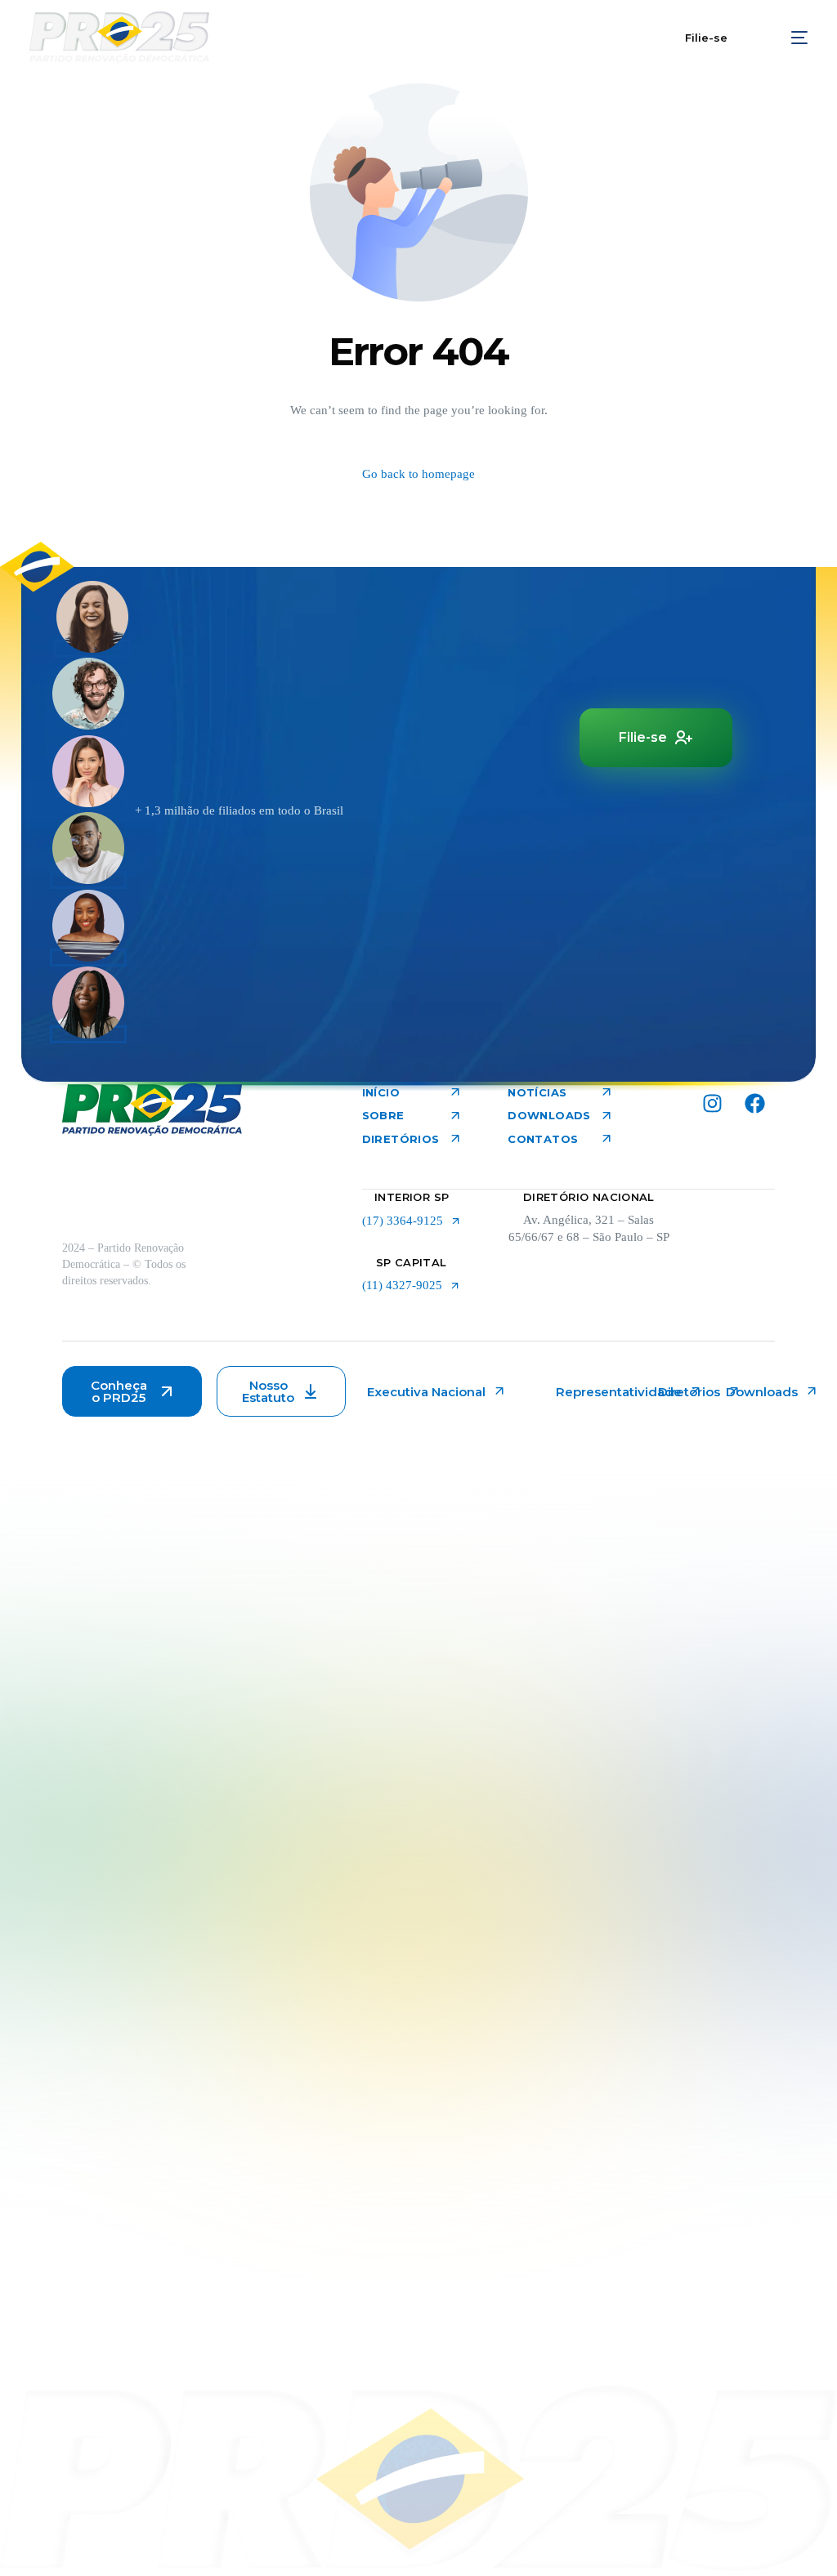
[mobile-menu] (789, 38)
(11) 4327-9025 (402, 1286)
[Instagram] (712, 1104)
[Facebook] (754, 1104)
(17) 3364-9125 (403, 1221)
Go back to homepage (418, 474)
